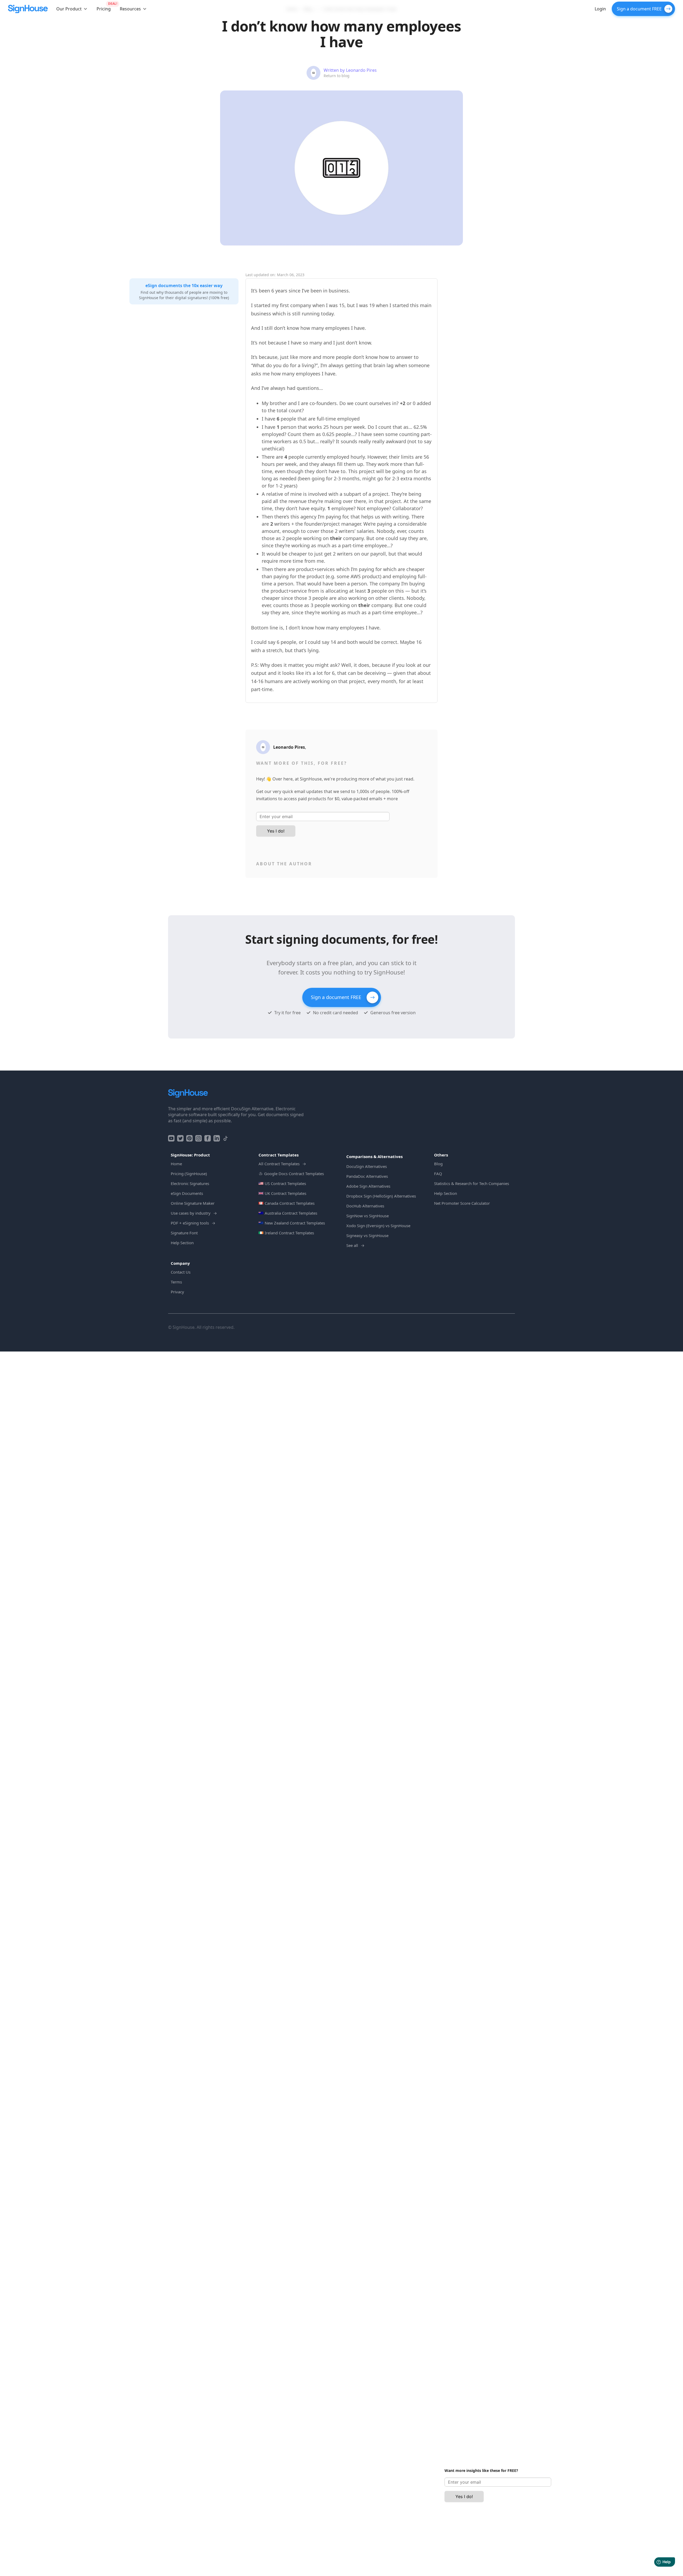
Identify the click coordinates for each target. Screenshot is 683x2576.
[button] (72, 9)
